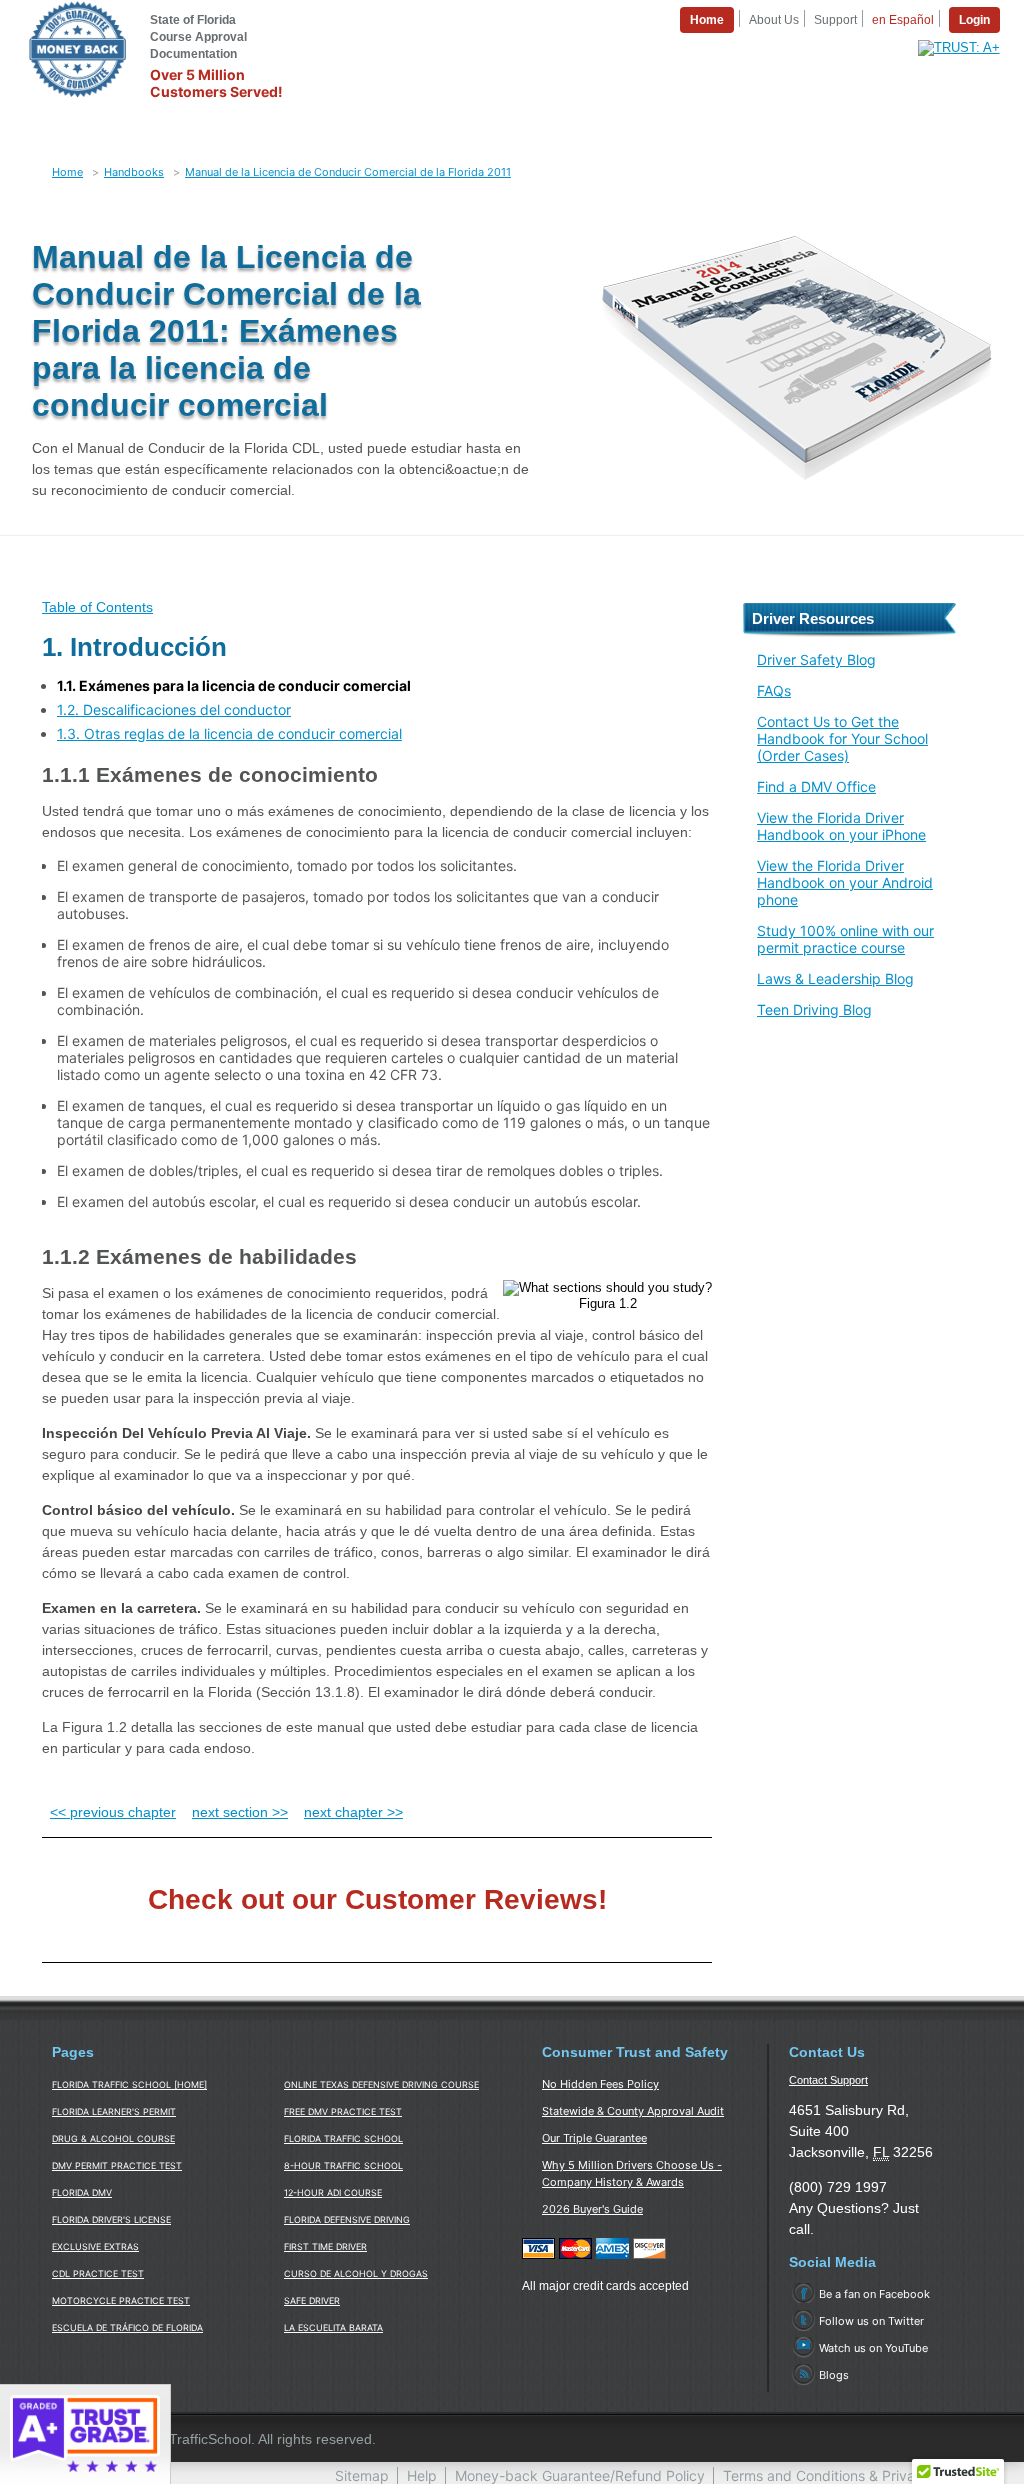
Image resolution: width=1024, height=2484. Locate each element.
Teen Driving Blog (814, 1009)
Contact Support (828, 2080)
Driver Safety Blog (816, 659)
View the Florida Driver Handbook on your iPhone (841, 826)
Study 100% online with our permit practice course (845, 939)
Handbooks (134, 172)
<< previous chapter (113, 1812)
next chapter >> (353, 1812)
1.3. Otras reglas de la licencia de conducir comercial (229, 733)
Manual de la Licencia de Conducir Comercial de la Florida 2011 (348, 172)
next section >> (240, 1812)
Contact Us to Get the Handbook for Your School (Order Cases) (842, 738)
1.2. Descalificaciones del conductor (174, 709)
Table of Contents (97, 607)
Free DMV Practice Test (343, 2111)
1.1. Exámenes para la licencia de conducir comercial (234, 685)
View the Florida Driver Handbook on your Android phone (845, 882)
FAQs (774, 690)
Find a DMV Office (816, 786)
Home (67, 172)
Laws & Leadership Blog (835, 978)
